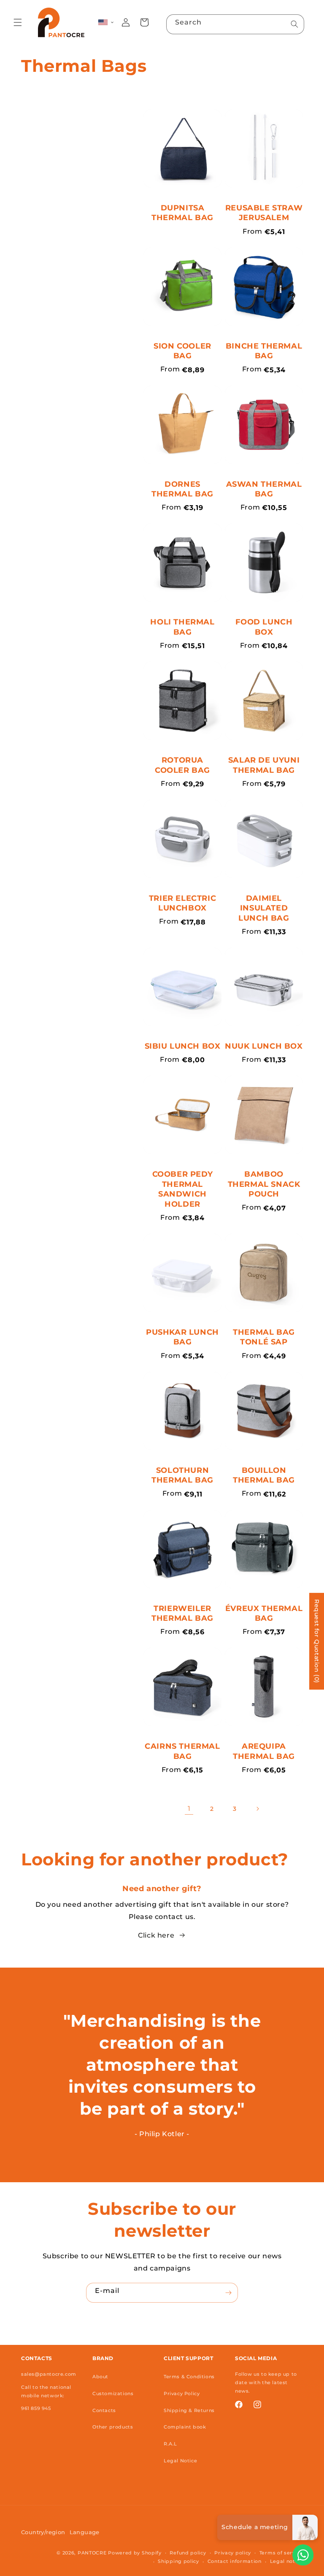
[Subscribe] (228, 2293)
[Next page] (257, 1809)
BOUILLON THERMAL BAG (264, 1475)
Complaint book (185, 2427)
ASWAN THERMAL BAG (264, 489)
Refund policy (188, 2553)
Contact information (235, 2561)
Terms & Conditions (189, 2377)
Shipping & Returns (189, 2410)
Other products (113, 2427)
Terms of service (281, 2553)
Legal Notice (180, 2461)
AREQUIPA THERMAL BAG (264, 1751)
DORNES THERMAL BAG (182, 489)
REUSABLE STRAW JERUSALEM (264, 213)
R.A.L (170, 2444)
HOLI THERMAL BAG (182, 627)
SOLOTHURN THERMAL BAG (182, 1475)
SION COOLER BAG (182, 351)
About (100, 2377)
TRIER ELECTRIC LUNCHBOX (182, 903)
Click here (156, 1935)
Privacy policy (233, 2553)
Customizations (113, 2393)
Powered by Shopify (135, 2553)
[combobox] (235, 24)
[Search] (294, 24)
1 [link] (189, 1809)
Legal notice (286, 2561)
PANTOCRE (92, 2553)
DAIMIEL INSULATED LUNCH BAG (264, 908)
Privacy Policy (182, 2393)
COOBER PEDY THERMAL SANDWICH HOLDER (183, 1189)
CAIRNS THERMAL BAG (182, 1751)
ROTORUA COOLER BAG (182, 765)
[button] (18, 22)
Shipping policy (178, 2561)
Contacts (104, 2410)
